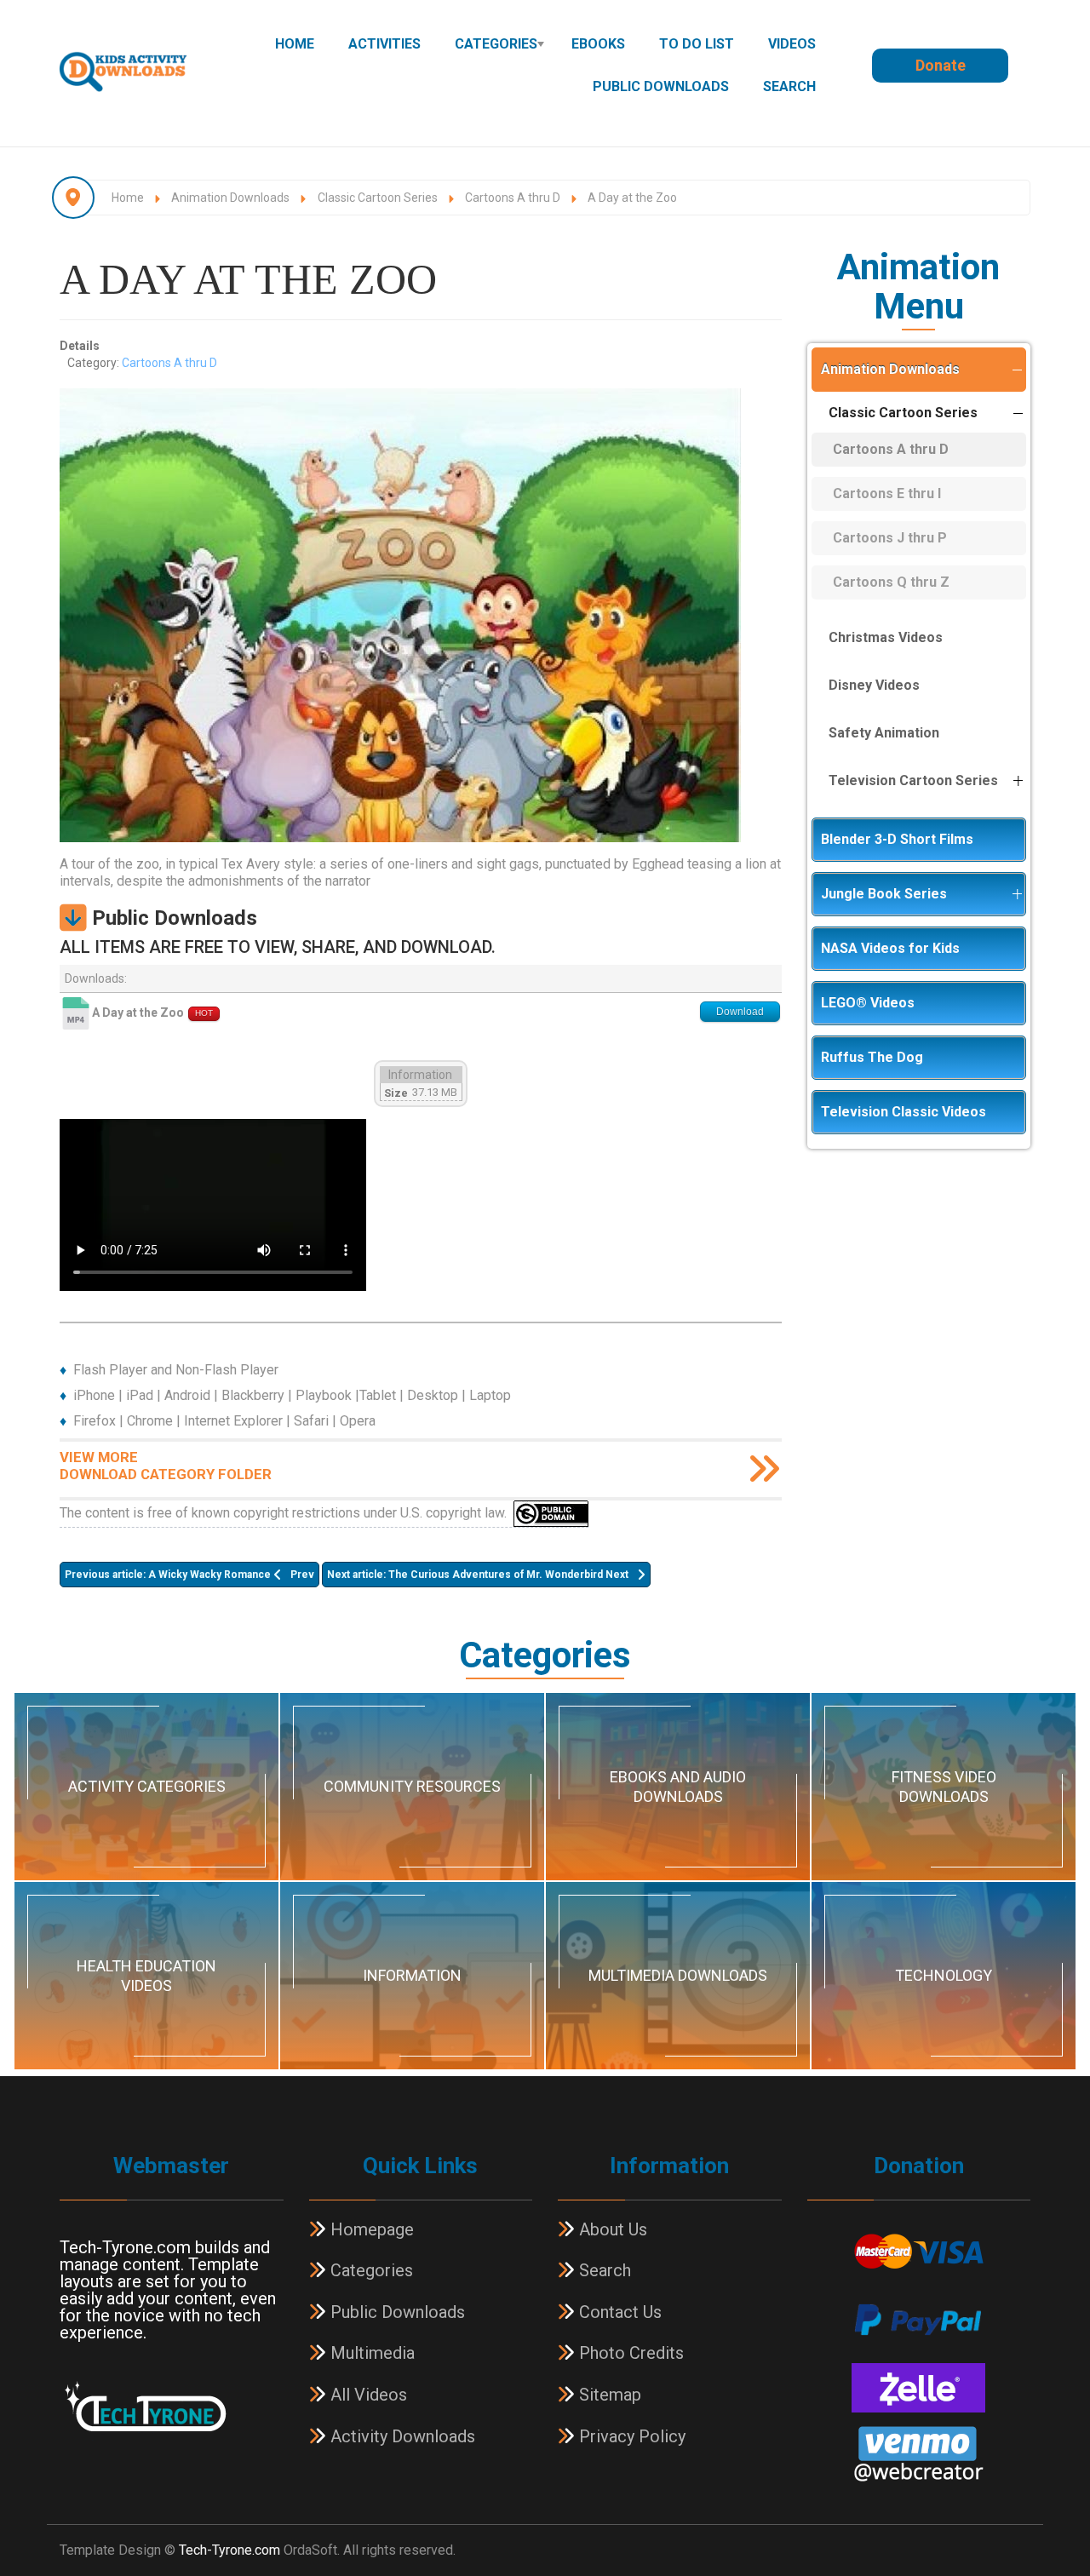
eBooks (598, 44)
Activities (384, 44)
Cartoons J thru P (890, 538)
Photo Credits (629, 2353)
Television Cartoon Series (913, 780)
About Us (611, 2229)
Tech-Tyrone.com (229, 2550)
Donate (941, 65)
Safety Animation (884, 733)
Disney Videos (874, 685)
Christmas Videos (886, 637)
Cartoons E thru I (887, 493)
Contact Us (618, 2312)
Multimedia (370, 2353)
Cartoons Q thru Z (891, 582)
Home (295, 44)
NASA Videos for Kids (890, 948)
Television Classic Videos (904, 1112)
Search (789, 86)
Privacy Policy (630, 2436)
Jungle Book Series (884, 894)
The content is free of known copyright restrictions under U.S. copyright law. (287, 1512)
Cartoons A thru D (169, 363)
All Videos (367, 2395)
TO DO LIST (697, 44)
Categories (496, 44)
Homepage (370, 2229)
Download (740, 1012)
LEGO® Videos (868, 1003)
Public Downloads (661, 86)
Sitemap (608, 2395)
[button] (1017, 370)
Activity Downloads (401, 2436)
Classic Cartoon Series (903, 413)
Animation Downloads (890, 369)
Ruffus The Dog (872, 1057)
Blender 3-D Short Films (897, 839)
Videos (792, 44)
